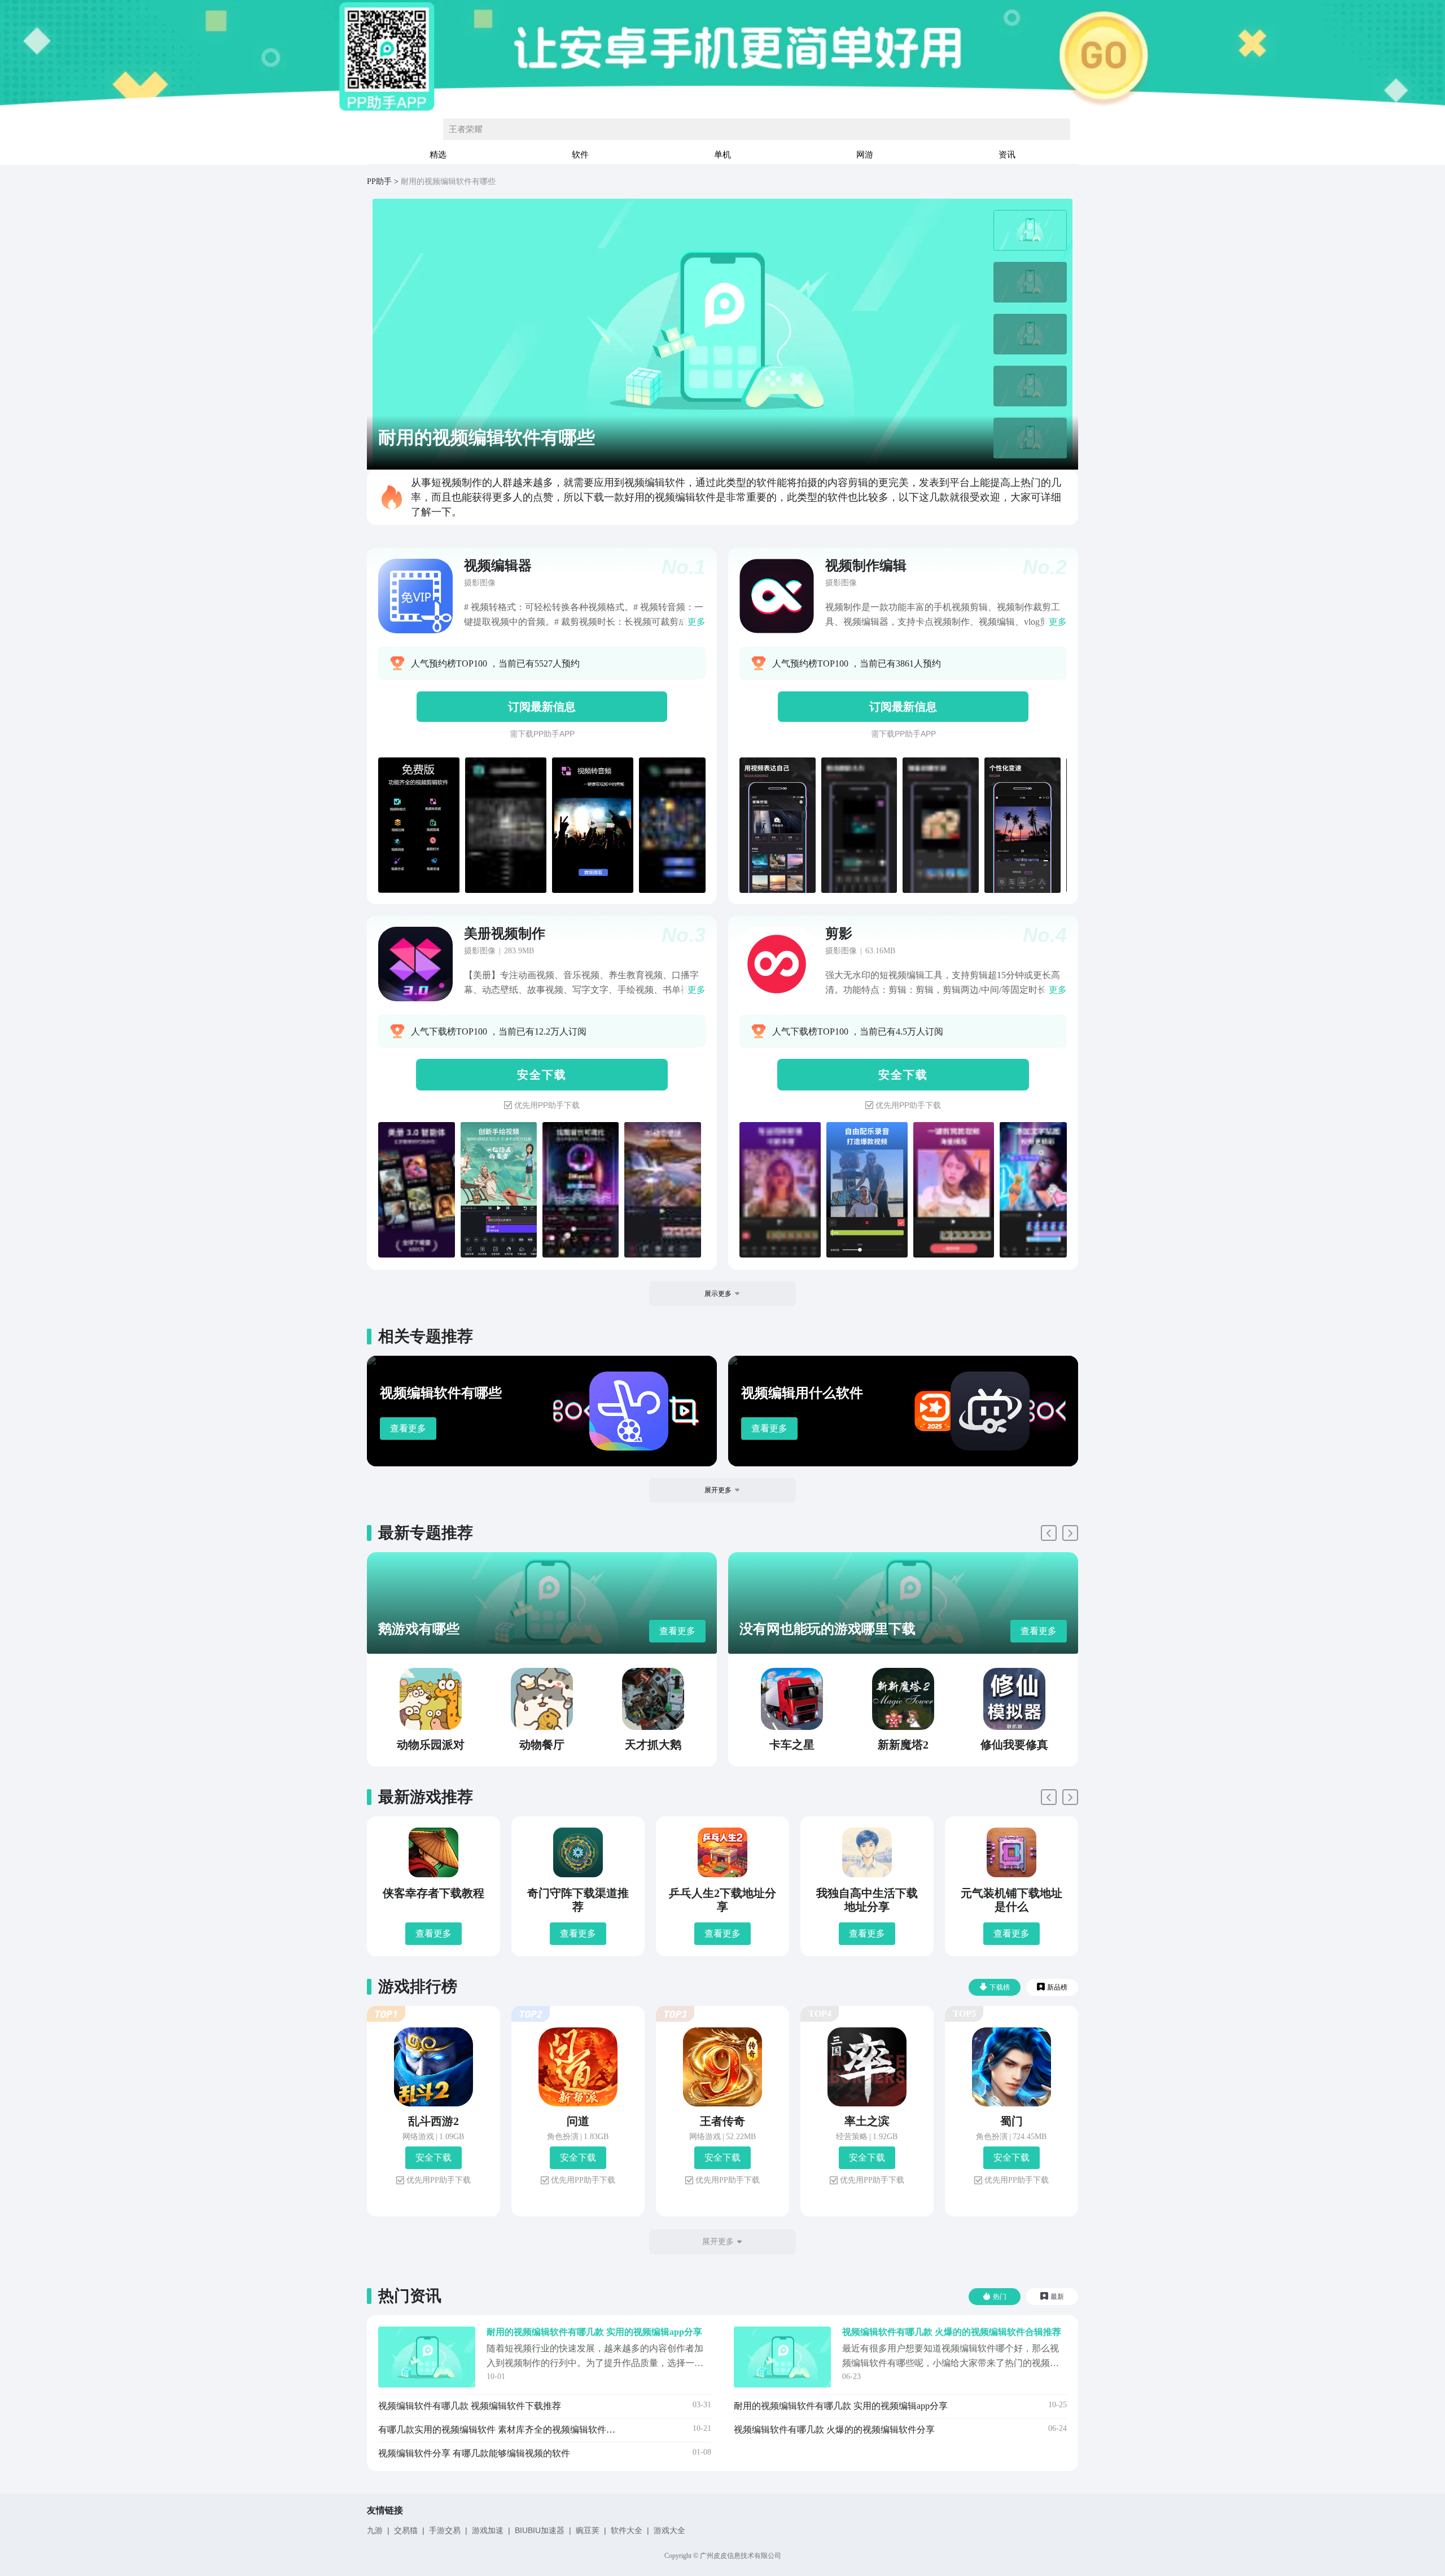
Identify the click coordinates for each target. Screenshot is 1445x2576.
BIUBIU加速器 (540, 2530)
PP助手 (379, 181)
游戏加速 (488, 2530)
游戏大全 (669, 2530)
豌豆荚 (588, 2530)
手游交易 (445, 2530)
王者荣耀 (466, 129)
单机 (722, 154)
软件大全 (627, 2530)
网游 (865, 154)
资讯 (1007, 154)
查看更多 (408, 1428)
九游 (375, 2530)
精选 (438, 154)
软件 (580, 154)
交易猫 (406, 2530)
